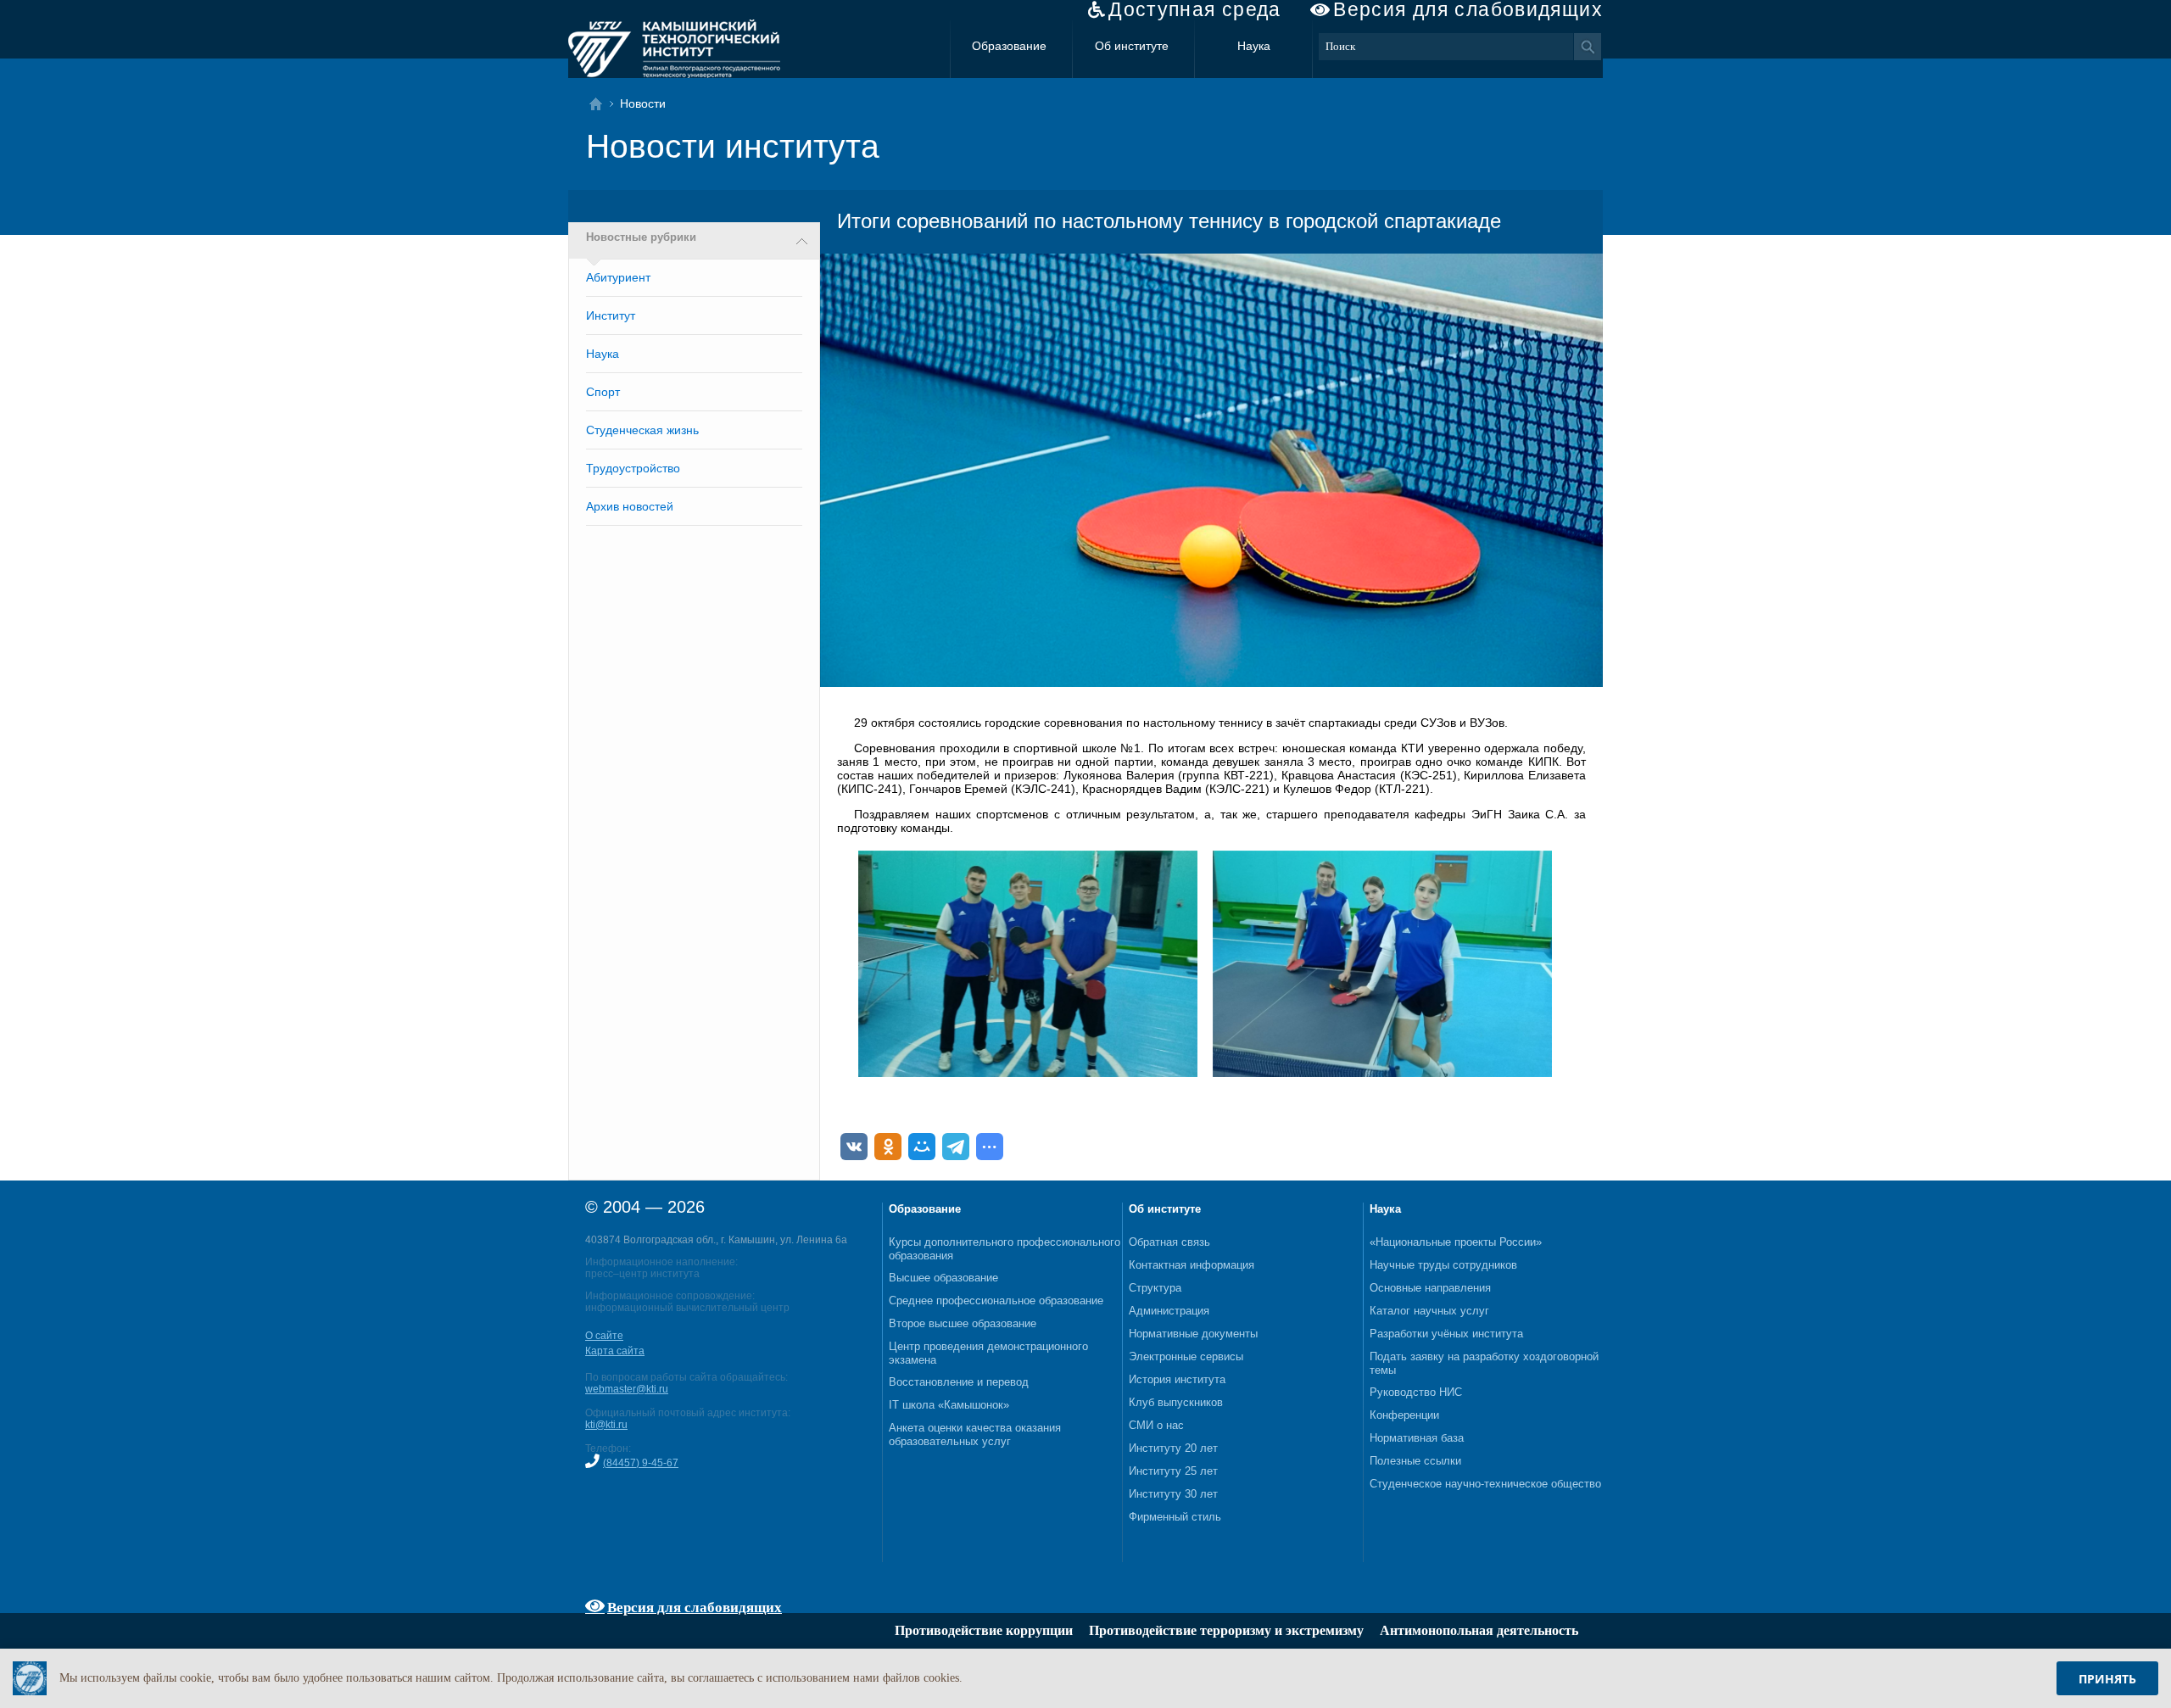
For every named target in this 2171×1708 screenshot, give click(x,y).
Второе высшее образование (963, 1323)
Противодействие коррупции (984, 1630)
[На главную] (601, 104)
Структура (1155, 1288)
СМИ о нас (1156, 1425)
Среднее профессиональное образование (996, 1301)
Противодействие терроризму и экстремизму (1226, 1630)
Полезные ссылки (1415, 1461)
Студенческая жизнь (642, 430)
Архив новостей (630, 506)
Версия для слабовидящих (1468, 10)
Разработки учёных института (1446, 1334)
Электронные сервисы (1186, 1356)
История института (1177, 1379)
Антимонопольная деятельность (1479, 1630)
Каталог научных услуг (1429, 1311)
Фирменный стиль (1175, 1517)
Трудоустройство (633, 468)
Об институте (1132, 46)
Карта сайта (615, 1351)
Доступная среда (1195, 10)
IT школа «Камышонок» (949, 1405)
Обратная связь (1169, 1242)
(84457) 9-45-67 (641, 1463)
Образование (1009, 46)
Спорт (603, 392)
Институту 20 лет (1173, 1448)
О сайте (604, 1336)
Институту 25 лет (1173, 1471)
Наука (1254, 46)
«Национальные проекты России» (1456, 1242)
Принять (2107, 1679)
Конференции (1404, 1415)
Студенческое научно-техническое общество (1485, 1484)
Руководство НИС (1416, 1392)
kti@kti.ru (606, 1425)
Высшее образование (943, 1278)
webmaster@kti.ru (627, 1389)
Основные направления (1430, 1288)
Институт (611, 315)
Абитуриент (618, 277)
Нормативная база (1417, 1438)
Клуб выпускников (1176, 1402)
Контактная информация (1192, 1265)
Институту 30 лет (1173, 1494)
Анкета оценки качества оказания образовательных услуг (975, 1434)
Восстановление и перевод (959, 1382)
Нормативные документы (1193, 1334)
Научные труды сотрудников (1443, 1265)
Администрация (1169, 1311)
